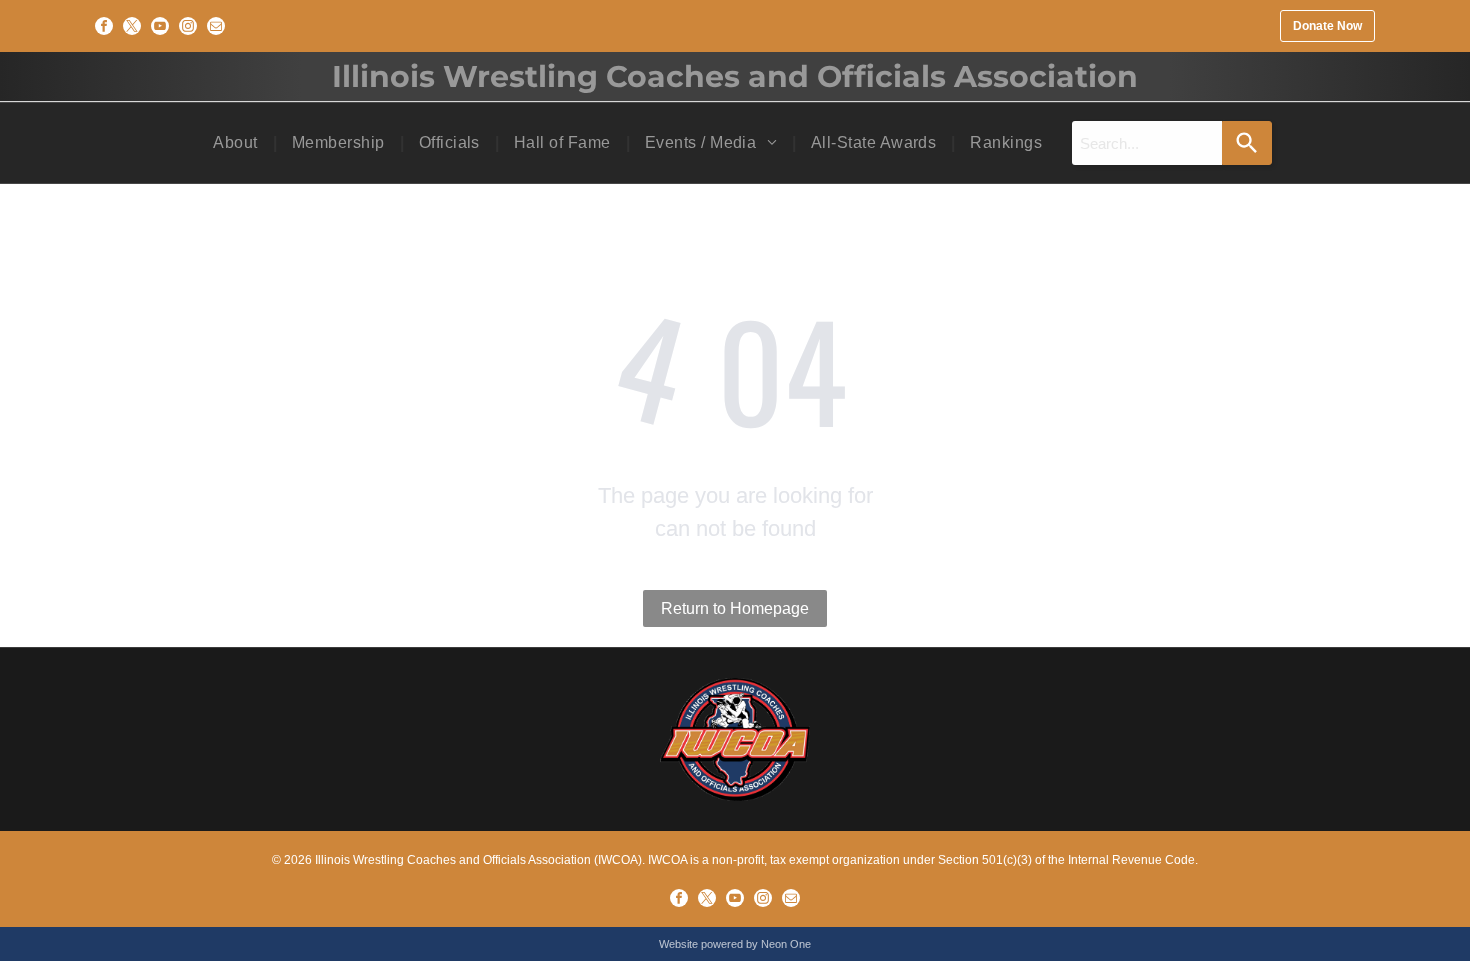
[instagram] (188, 26)
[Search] (1247, 143)
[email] (216, 26)
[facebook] (104, 26)
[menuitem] (237, 143)
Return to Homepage (735, 608)
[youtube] (160, 26)
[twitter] (132, 26)
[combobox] (1147, 143)
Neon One (786, 944)
